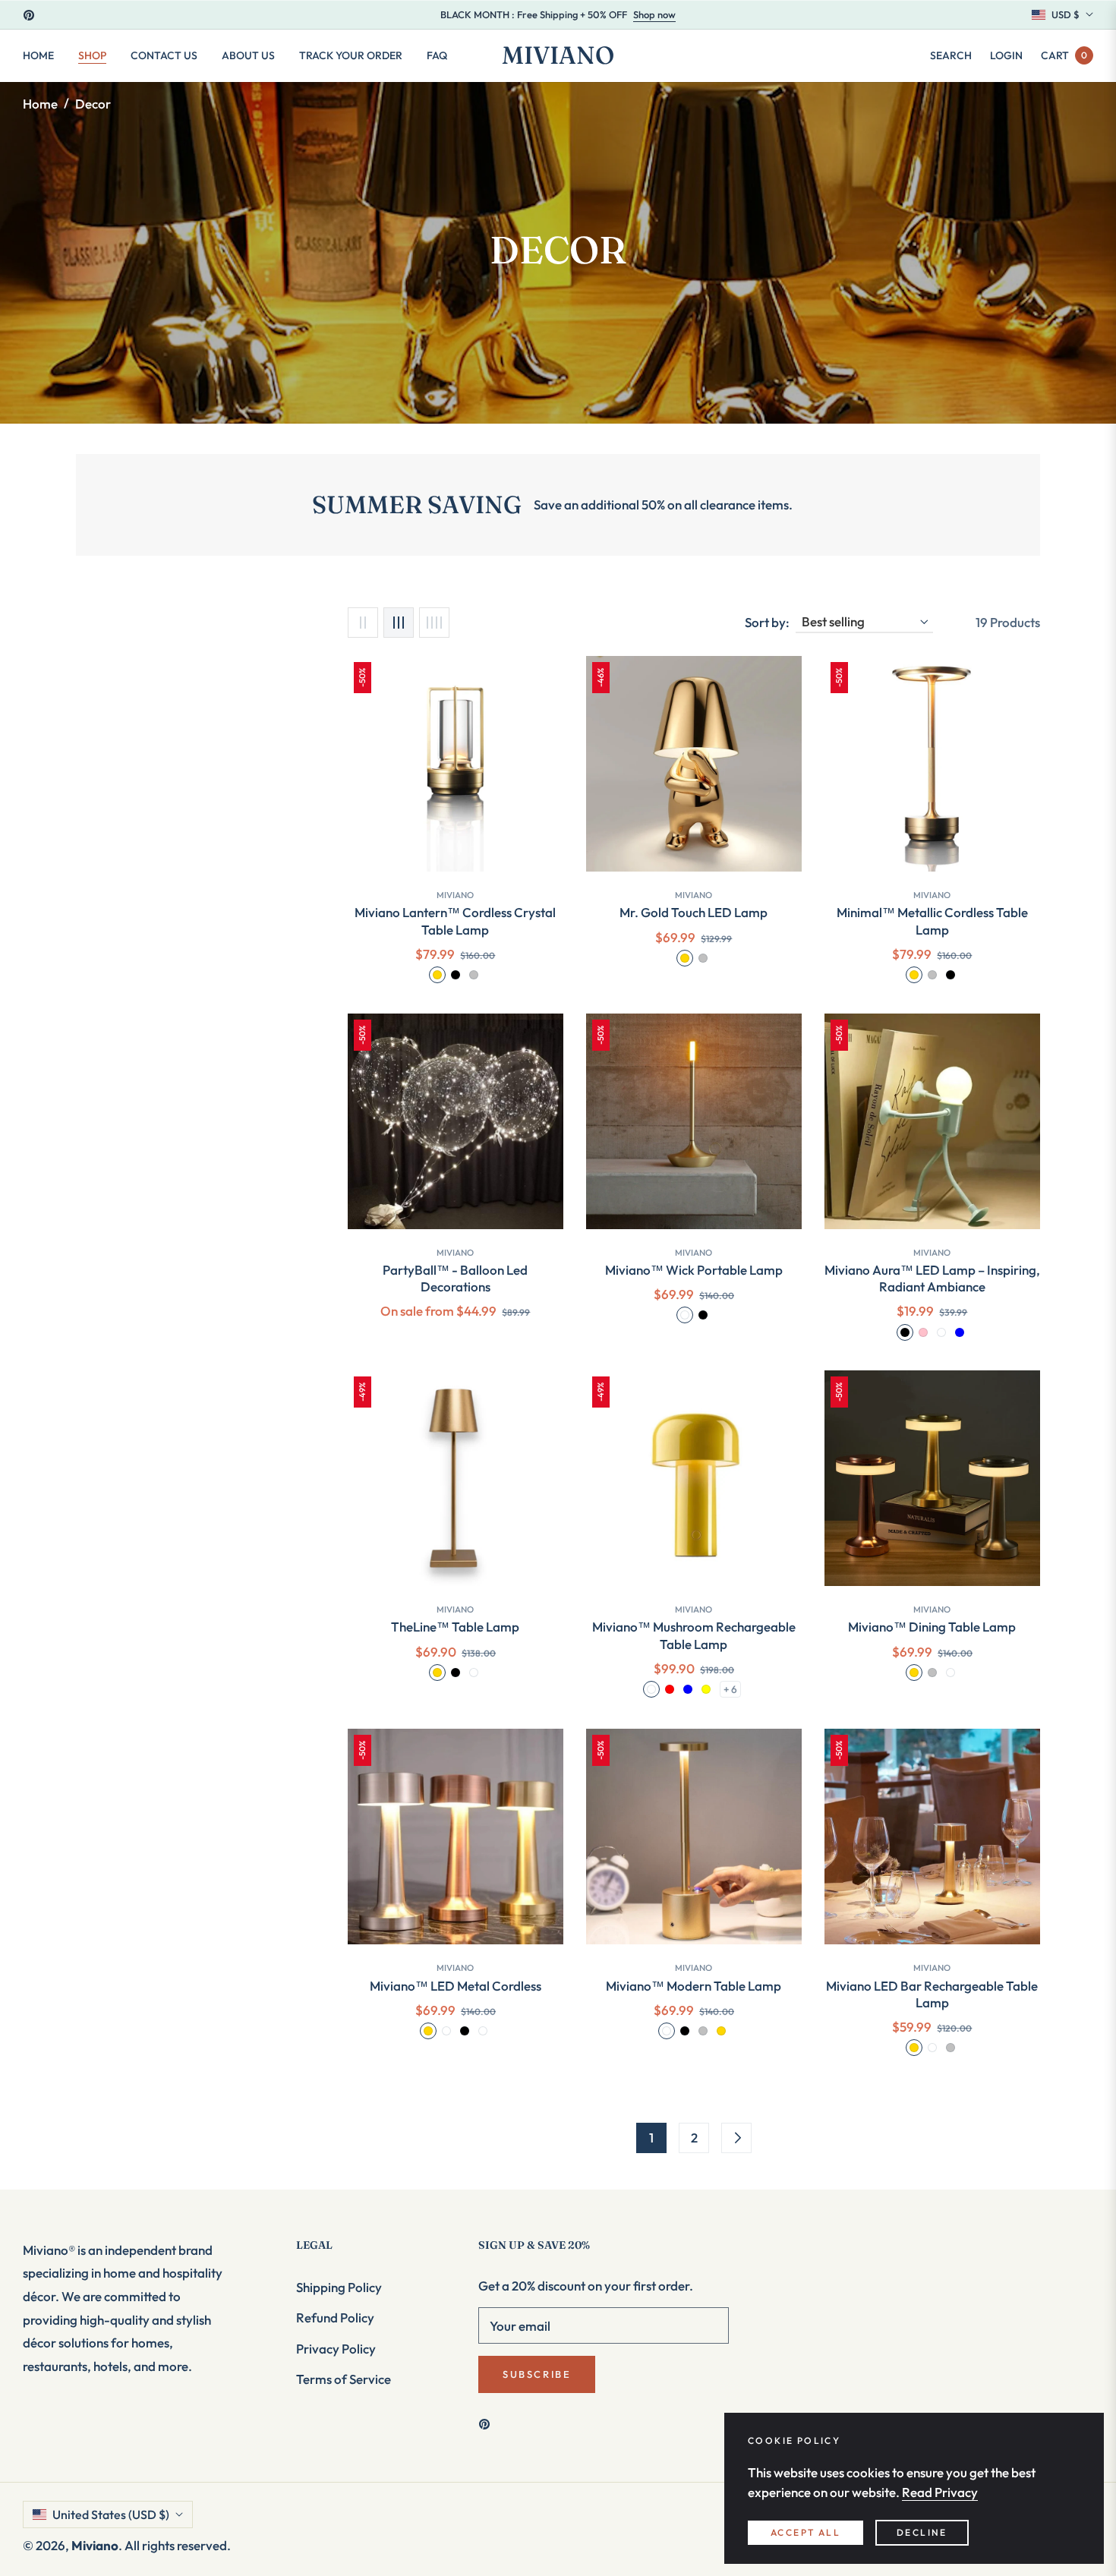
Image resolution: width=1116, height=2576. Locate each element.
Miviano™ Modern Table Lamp (694, 1986)
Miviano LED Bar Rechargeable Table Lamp (932, 1994)
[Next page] (736, 2138)
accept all (805, 2532)
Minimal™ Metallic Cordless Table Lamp (932, 921)
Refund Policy (335, 2317)
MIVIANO (932, 895)
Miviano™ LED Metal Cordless (456, 1986)
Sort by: (767, 622)
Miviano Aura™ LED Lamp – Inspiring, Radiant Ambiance (932, 1278)
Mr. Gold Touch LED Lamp (694, 912)
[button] (951, 55)
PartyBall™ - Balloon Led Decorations (455, 1278)
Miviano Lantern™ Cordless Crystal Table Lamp (455, 921)
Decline (922, 2532)
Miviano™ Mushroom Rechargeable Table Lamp (694, 1635)
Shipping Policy (339, 2287)
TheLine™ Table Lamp (455, 1627)
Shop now (654, 14)
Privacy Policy (336, 2349)
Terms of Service (344, 2379)
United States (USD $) (111, 2515)
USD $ (1066, 14)
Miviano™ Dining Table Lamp (932, 1627)
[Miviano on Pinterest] (488, 2423)
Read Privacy (940, 2492)
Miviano (455, 895)
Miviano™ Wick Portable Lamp (694, 1270)
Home (40, 104)
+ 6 (730, 1689)
